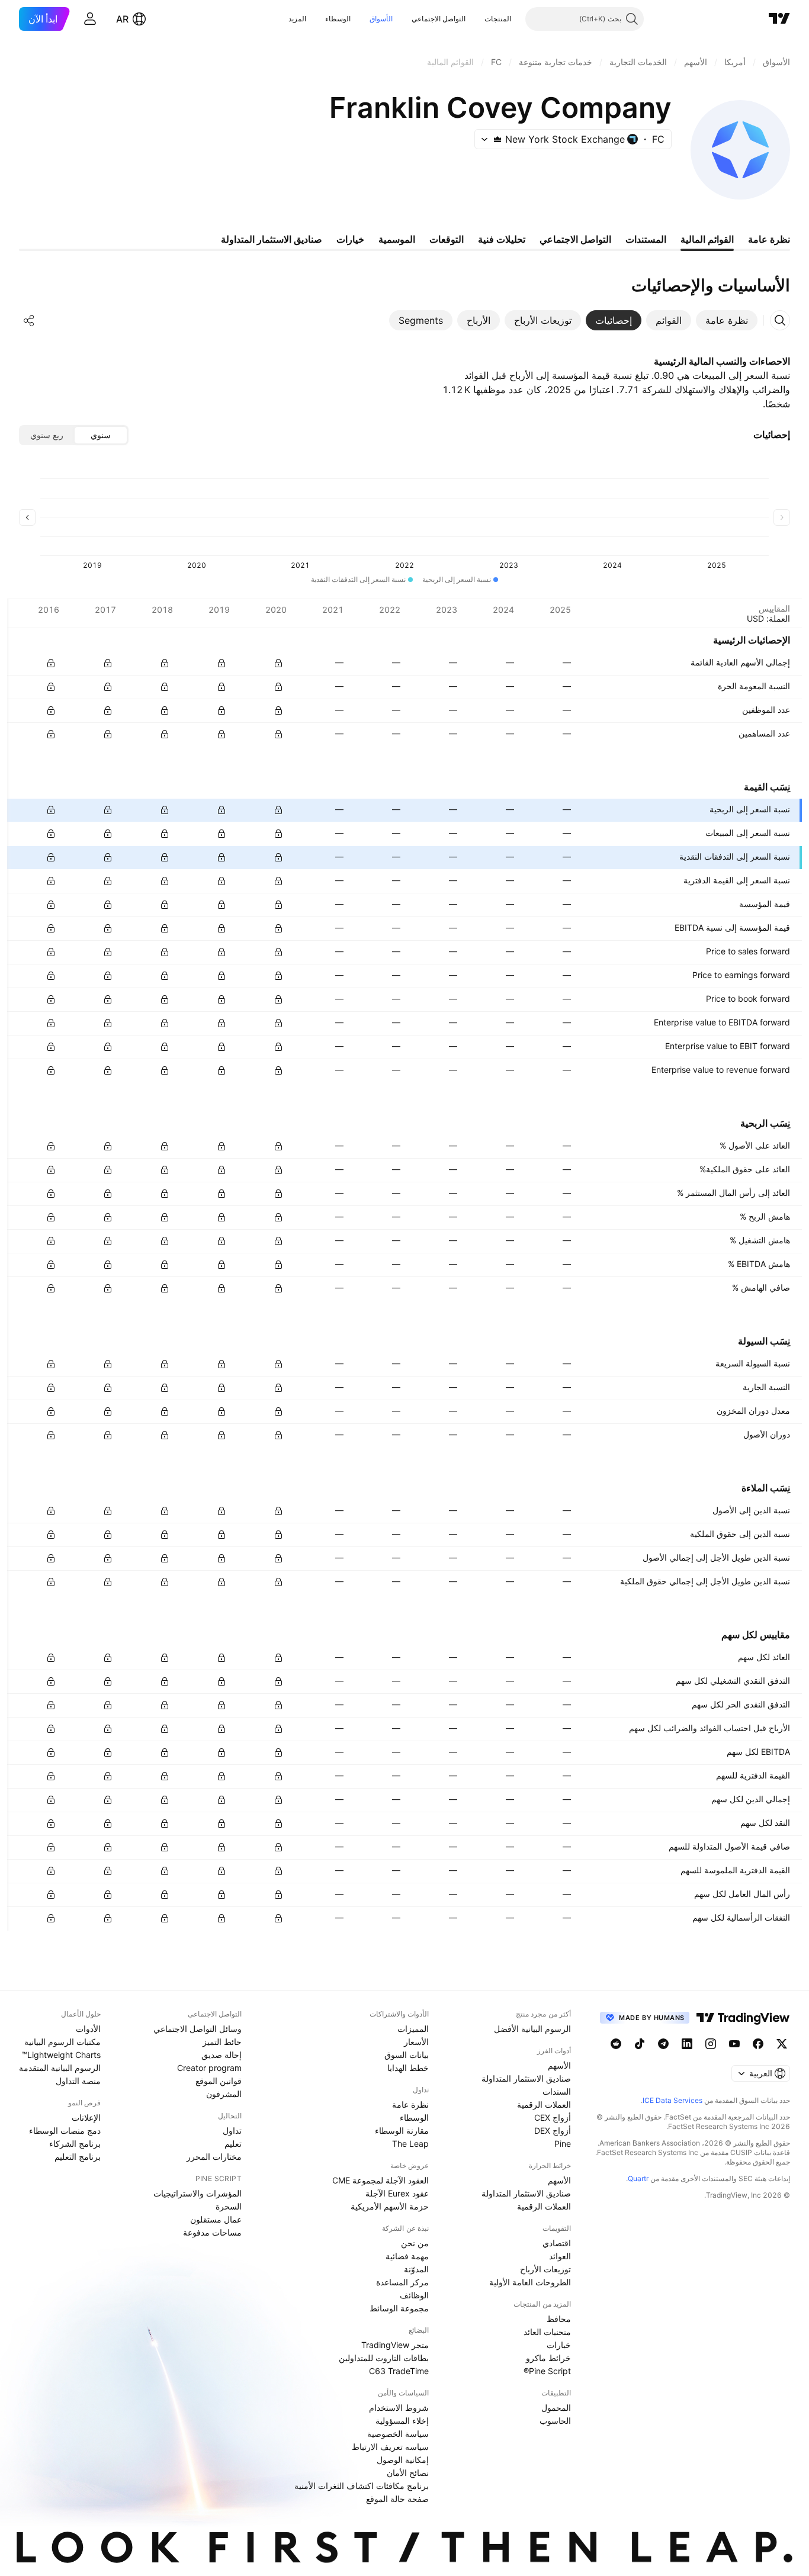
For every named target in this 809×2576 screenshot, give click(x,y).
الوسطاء (338, 19)
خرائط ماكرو (548, 2358)
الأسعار (416, 2042)
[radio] (101, 435)
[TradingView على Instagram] (711, 2044)
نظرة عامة (410, 2104)
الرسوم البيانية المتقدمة (60, 2068)
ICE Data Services (672, 2100)
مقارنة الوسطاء (402, 2130)
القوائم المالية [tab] (707, 239)
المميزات (413, 2029)
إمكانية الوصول (403, 2460)
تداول (232, 2130)
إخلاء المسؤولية (402, 2421)
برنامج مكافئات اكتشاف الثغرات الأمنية (362, 2486)
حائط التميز (222, 2042)
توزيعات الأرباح (545, 2269)
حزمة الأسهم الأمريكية (390, 2206)
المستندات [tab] (646, 239)
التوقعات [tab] (447, 239)
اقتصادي (557, 2243)
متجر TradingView (395, 2345)
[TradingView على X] (782, 2044)
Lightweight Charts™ (61, 2055)
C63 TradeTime (399, 2371)
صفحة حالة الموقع (397, 2499)
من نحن (415, 2243)
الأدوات (88, 2029)
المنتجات (498, 19)
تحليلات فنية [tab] (502, 239)
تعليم (233, 2144)
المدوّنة (416, 2269)
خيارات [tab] (350, 239)
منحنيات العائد (547, 2332)
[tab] (727, 320)
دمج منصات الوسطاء (65, 2130)
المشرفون (224, 2094)
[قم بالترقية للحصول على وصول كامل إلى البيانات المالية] (51, 663)
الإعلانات (86, 2117)
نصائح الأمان (408, 2473)
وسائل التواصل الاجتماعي (198, 2029)
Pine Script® (547, 2371)
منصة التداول (78, 2081)
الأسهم (559, 2065)
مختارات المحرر (214, 2157)
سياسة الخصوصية (398, 2434)
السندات (557, 2091)
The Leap (410, 2144)
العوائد (560, 2256)
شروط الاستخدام (399, 2408)
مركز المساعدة (402, 2282)
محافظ (559, 2319)
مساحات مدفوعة (212, 2232)
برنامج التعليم (78, 2157)
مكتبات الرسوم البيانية (62, 2042)
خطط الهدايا (408, 2068)
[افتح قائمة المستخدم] (90, 19)
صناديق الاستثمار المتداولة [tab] (272, 239)
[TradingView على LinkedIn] (687, 2044)
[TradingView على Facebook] (758, 2044)
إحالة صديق (221, 2055)
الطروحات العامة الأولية (530, 2282)
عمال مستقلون (216, 2219)
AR (122, 19)
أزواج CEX (553, 2117)
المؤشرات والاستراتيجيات (198, 2193)
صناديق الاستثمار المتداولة (526, 2078)
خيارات (559, 2345)
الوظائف (414, 2295)
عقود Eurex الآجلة (397, 2193)
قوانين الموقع (219, 2081)
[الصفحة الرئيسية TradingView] (779, 19)
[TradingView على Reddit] (616, 2044)
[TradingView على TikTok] (640, 2044)
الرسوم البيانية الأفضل (532, 2029)
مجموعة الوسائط (399, 2308)
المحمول (556, 2408)
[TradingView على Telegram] (663, 2044)
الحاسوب (555, 2421)
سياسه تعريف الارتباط (390, 2447)
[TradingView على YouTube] (734, 2044)
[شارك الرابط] (29, 320)
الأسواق (381, 19)
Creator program (209, 2068)
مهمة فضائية (407, 2256)
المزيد (297, 19)
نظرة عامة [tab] (769, 239)
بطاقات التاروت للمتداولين (384, 2358)
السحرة (229, 2206)
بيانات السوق (407, 2055)
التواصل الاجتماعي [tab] (575, 239)
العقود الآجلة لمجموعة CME (381, 2180)
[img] (497, 139)
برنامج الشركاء (75, 2144)
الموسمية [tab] (397, 239)
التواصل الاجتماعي (439, 19)
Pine (563, 2144)
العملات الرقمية (544, 2104)
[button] (476, 19)
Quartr (638, 2178)
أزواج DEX (553, 2130)
